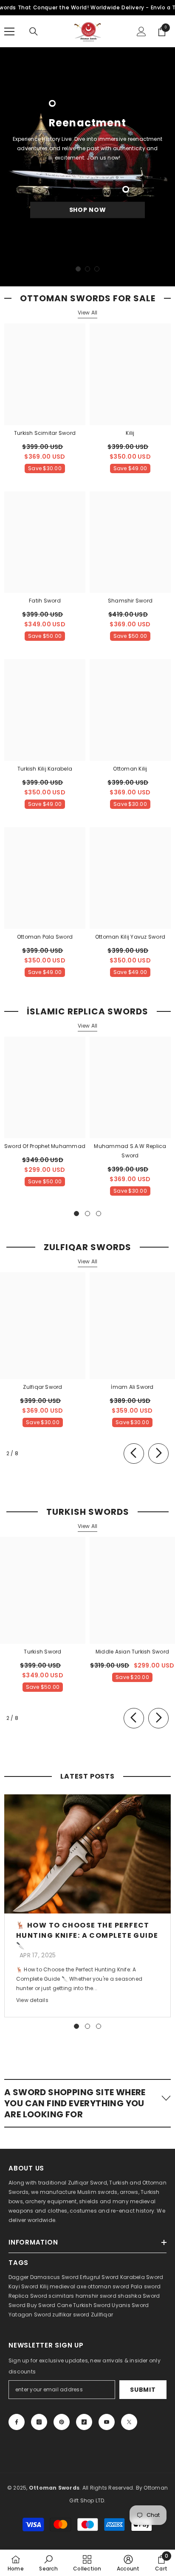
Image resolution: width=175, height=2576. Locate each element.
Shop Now (88, 210)
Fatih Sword (45, 601)
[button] (87, 2103)
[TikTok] (84, 2422)
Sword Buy (23, 2305)
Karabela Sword (142, 2277)
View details (32, 2000)
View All (88, 313)
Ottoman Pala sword (45, 937)
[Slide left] (134, 1454)
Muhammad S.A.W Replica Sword (130, 1151)
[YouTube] (107, 2422)
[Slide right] (158, 1454)
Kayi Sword (23, 2286)
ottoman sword (108, 2286)
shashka (130, 2296)
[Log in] (141, 31)
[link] (48, 2563)
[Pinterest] (62, 2422)
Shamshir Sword (130, 601)
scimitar (60, 2296)
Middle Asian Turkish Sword (132, 1652)
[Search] (34, 31)
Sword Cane (55, 2305)
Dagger (18, 2277)
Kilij (130, 433)
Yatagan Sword (30, 2315)
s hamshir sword (94, 2296)
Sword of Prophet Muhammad (45, 1146)
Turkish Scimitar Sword (45, 433)
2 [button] (87, 269)
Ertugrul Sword (99, 2277)
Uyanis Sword (130, 2305)
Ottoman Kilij (130, 769)
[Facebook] (17, 2422)
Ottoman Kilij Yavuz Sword (130, 937)
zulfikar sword (71, 2315)
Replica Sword (28, 2296)
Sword (151, 2296)
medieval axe (68, 2286)
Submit (143, 2390)
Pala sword (146, 2286)
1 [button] (78, 269)
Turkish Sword (42, 1652)
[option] (87, 167)
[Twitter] (129, 2422)
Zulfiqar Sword (42, 1387)
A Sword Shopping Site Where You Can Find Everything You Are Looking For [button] (75, 2103)
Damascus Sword (54, 2277)
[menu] (9, 31)
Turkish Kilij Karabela (45, 769)
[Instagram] (39, 2422)
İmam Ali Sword (132, 1387)
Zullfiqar (102, 2315)
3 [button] (97, 269)
